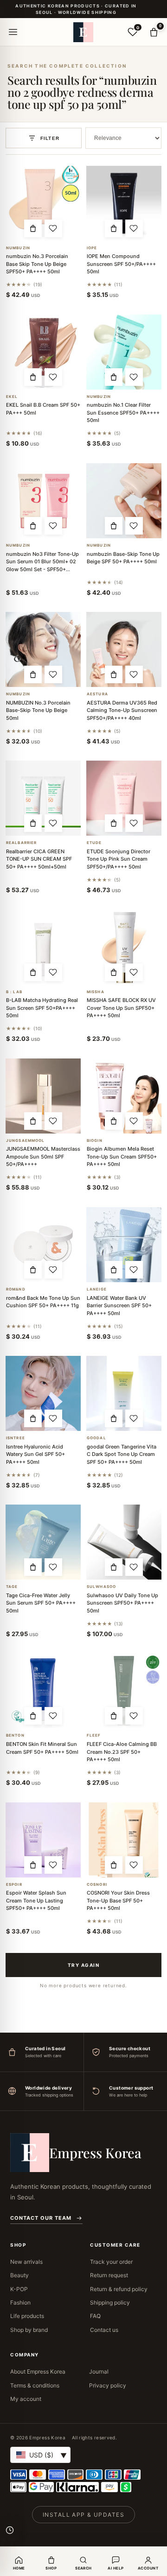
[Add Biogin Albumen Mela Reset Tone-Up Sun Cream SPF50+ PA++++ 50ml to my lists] (134, 1121)
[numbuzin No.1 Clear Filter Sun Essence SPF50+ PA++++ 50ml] (124, 352)
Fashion (20, 2302)
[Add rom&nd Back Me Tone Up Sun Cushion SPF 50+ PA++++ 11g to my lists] (53, 1270)
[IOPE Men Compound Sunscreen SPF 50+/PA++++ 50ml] (124, 203)
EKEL (12, 397)
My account (26, 2399)
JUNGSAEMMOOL (25, 1141)
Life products (27, 2316)
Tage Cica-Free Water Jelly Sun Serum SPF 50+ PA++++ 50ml (41, 1603)
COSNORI (97, 1885)
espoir (14, 1885)
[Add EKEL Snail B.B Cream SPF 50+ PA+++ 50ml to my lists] (53, 377)
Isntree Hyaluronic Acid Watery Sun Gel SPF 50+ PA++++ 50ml (35, 1454)
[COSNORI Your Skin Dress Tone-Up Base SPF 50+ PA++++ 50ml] (124, 1840)
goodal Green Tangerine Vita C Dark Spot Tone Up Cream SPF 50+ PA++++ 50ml (122, 1454)
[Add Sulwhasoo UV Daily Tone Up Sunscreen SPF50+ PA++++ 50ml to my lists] (134, 1567)
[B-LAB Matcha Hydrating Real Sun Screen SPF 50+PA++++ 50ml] (43, 947)
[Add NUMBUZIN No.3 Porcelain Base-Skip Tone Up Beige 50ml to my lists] (53, 674)
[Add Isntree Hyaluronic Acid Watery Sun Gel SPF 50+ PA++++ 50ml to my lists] (53, 1418)
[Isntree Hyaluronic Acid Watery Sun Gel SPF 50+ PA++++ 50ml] (43, 1393)
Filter (50, 138)
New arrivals (26, 2262)
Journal (99, 2371)
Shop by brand (29, 2330)
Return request (109, 2275)
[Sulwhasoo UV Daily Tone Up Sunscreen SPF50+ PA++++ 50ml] (124, 1542)
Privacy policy (108, 2385)
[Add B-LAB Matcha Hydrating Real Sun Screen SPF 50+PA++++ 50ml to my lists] (53, 972)
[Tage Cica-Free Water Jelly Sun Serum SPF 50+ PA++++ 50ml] (43, 1542)
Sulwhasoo (101, 1587)
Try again (84, 1965)
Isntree (16, 1438)
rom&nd (16, 1289)
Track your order (111, 2262)
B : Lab (14, 992)
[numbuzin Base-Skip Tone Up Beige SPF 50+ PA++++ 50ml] (124, 501)
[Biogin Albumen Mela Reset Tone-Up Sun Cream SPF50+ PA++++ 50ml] (124, 1096)
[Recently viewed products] (10, 2530)
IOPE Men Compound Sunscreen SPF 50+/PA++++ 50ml (121, 264)
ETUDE (94, 843)
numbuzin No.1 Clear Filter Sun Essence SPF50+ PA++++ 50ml (123, 413)
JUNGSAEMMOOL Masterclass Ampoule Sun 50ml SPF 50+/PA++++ (43, 1156)
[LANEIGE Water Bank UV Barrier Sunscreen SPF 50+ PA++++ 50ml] (124, 1245)
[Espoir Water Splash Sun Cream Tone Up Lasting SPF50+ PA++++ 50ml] (43, 1840)
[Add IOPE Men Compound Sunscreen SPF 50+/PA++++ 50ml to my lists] (134, 228)
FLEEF (94, 1735)
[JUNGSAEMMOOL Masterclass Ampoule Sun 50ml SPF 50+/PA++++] (43, 1096)
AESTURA (97, 694)
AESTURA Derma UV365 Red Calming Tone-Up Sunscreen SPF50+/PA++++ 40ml (122, 710)
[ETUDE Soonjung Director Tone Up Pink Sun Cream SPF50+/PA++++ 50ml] (124, 798)
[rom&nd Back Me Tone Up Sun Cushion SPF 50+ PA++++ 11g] (43, 1245)
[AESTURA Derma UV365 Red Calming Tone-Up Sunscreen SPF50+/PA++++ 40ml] (124, 649)
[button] (33, 228)
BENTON (15, 1735)
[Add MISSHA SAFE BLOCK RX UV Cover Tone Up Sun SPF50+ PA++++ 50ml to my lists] (134, 972)
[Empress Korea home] (83, 32)
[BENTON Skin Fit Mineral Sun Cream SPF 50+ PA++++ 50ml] (43, 1691)
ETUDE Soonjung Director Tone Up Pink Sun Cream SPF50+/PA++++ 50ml (119, 859)
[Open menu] (13, 32)
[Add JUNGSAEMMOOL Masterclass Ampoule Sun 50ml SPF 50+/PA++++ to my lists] (53, 1121)
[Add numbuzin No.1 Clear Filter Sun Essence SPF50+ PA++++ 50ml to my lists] (134, 377)
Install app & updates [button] (83, 2515)
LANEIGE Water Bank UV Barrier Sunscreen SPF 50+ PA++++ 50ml (119, 1306)
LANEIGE (97, 1289)
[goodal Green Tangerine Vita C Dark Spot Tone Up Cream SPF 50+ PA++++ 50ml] (124, 1393)
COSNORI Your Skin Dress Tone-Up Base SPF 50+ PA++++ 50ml (118, 1900)
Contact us (104, 2330)
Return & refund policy (119, 2289)
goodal (96, 1438)
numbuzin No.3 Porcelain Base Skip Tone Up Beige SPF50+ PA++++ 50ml (37, 264)
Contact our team (41, 2218)
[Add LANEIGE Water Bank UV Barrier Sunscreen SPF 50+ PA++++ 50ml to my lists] (134, 1270)
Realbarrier (21, 843)
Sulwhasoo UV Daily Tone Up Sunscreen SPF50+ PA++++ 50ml (122, 1603)
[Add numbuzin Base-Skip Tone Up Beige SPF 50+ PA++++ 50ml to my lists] (134, 526)
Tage (12, 1587)
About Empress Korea (38, 2371)
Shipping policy (110, 2302)
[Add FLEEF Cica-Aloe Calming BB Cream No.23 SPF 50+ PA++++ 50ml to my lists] (134, 1716)
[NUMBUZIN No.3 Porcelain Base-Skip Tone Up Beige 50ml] (43, 649)
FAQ (95, 2316)
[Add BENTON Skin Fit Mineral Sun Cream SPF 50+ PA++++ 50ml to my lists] (53, 1716)
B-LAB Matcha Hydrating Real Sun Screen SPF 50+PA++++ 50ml (42, 1008)
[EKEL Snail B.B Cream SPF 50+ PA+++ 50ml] (43, 352)
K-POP (19, 2289)
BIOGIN (95, 1141)
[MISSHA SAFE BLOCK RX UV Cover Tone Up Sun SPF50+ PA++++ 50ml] (124, 947)
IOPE (92, 248)
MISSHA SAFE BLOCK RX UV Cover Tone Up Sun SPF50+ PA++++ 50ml (121, 1008)
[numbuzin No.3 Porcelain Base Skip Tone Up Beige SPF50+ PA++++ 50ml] (43, 203)
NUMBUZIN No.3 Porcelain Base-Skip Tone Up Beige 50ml (38, 710)
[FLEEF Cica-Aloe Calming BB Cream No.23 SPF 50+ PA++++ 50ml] (124, 1691)
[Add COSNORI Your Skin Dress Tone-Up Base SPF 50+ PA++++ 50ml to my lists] (134, 1865)
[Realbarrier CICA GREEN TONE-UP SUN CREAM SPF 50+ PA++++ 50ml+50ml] (43, 798)
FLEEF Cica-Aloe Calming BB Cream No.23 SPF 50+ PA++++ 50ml (122, 1752)
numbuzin (18, 248)
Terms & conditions (35, 2385)
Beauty (19, 2275)
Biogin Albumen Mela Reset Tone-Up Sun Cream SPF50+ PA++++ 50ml (122, 1156)
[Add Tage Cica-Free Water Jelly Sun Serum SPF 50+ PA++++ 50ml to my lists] (53, 1567)
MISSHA (96, 992)
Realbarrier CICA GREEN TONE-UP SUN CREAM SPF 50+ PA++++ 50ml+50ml (39, 859)
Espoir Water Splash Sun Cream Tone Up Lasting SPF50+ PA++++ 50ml (36, 1900)
